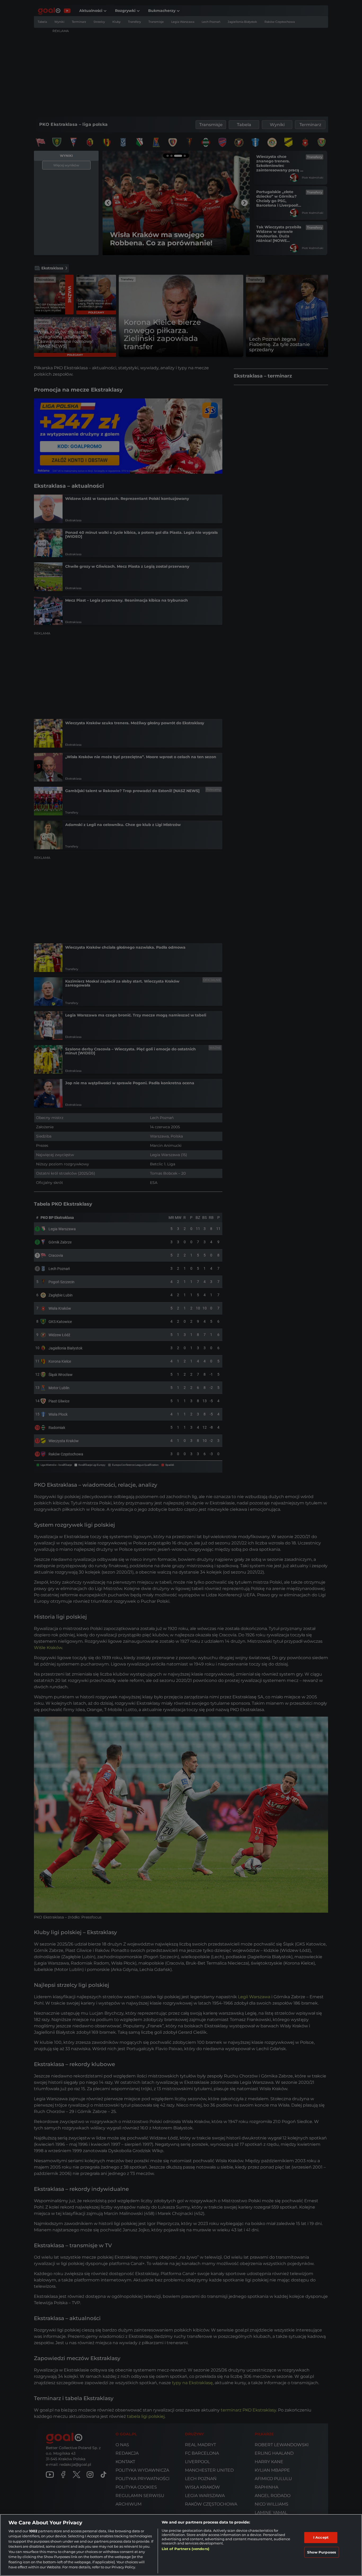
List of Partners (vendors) (186, 2549)
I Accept (321, 2537)
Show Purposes (322, 2552)
